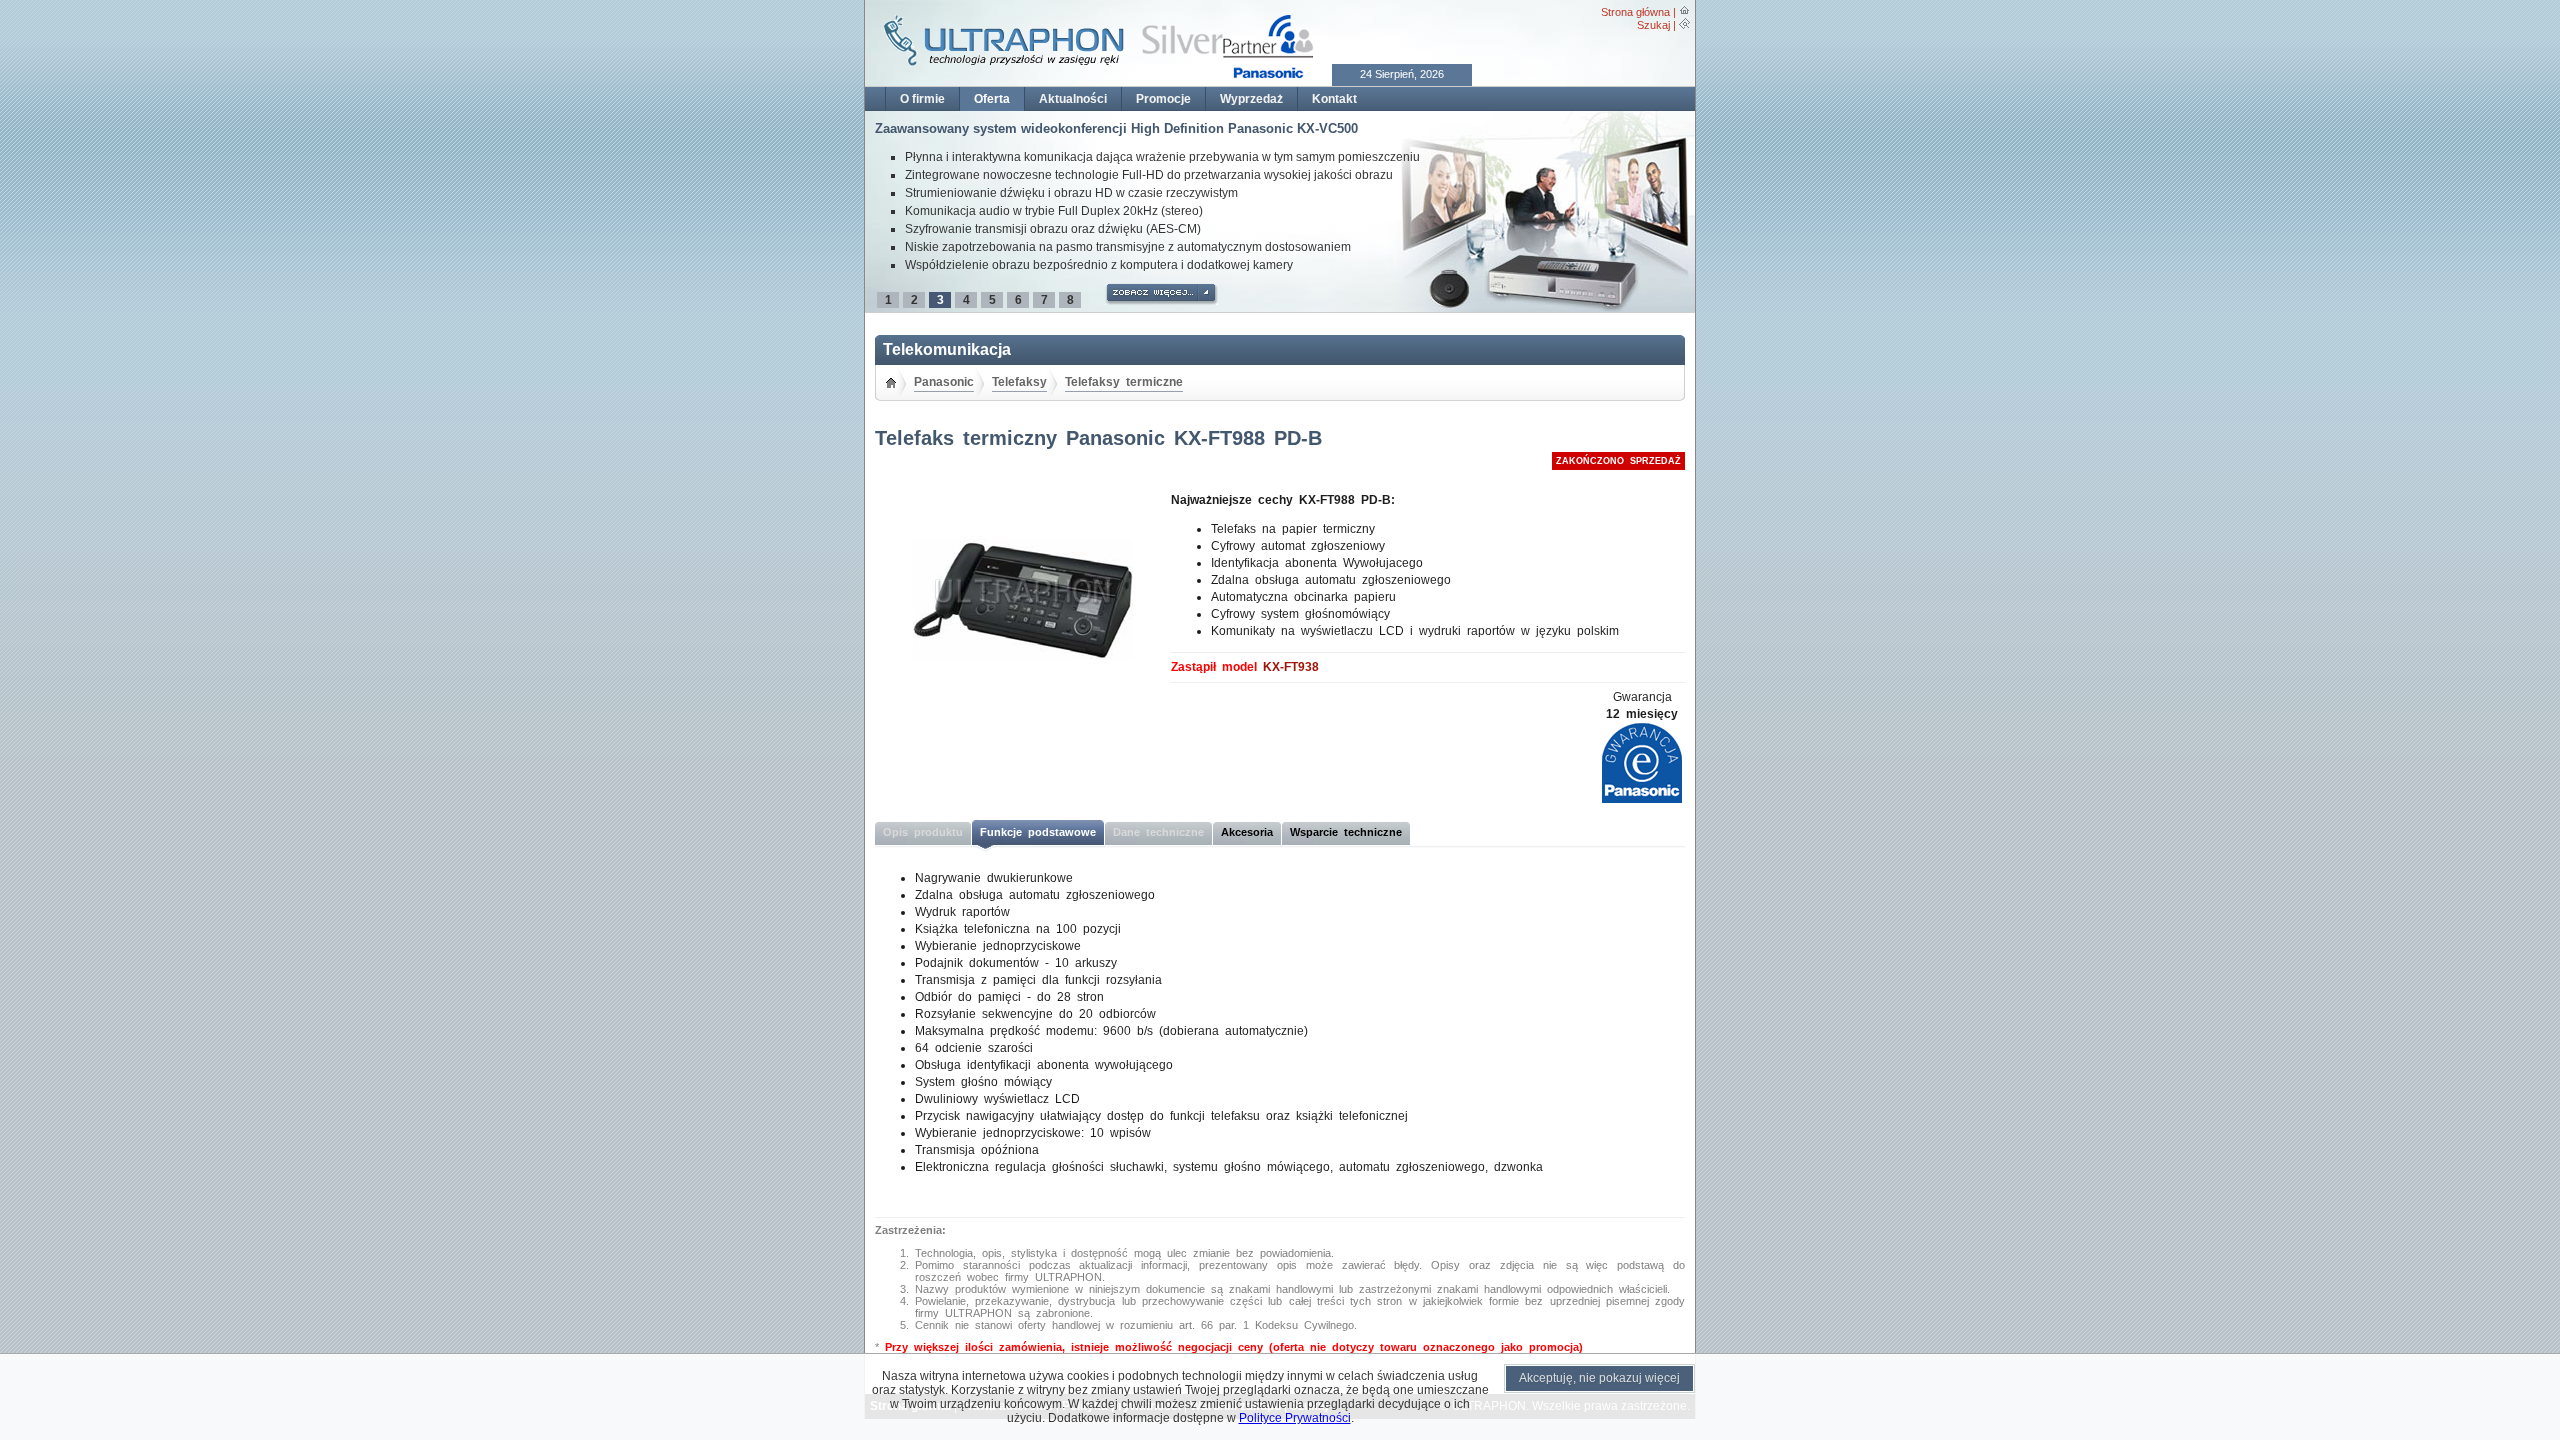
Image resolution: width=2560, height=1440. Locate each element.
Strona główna (1635, 12)
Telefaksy (1019, 382)
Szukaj (1653, 25)
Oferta (992, 99)
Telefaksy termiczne (1124, 382)
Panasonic (944, 382)
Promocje (1163, 99)
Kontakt (1334, 99)
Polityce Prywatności (1295, 1418)
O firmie (922, 99)
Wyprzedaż (1251, 99)
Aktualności (1073, 99)
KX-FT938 (1291, 667)
